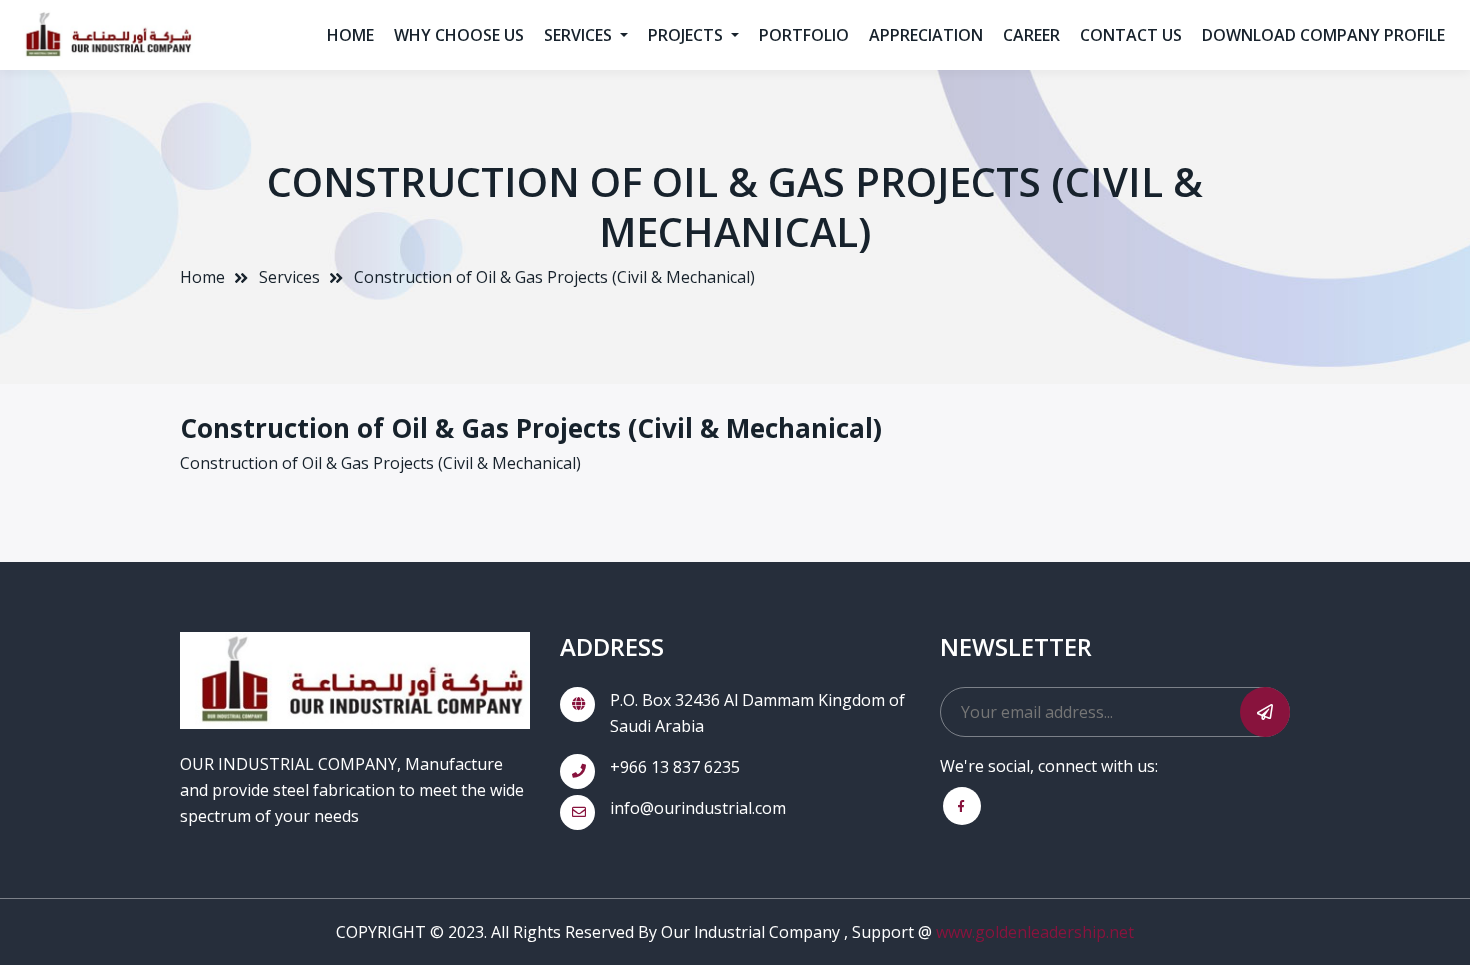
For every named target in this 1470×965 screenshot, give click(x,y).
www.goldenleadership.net (1035, 932)
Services (289, 277)
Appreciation (926, 35)
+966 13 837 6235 (675, 767)
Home (350, 35)
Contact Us (1131, 35)
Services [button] (580, 35)
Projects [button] (687, 35)
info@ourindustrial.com (698, 808)
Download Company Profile (1323, 35)
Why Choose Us (459, 35)
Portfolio (804, 35)
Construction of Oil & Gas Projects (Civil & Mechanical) (554, 277)
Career (1031, 35)
